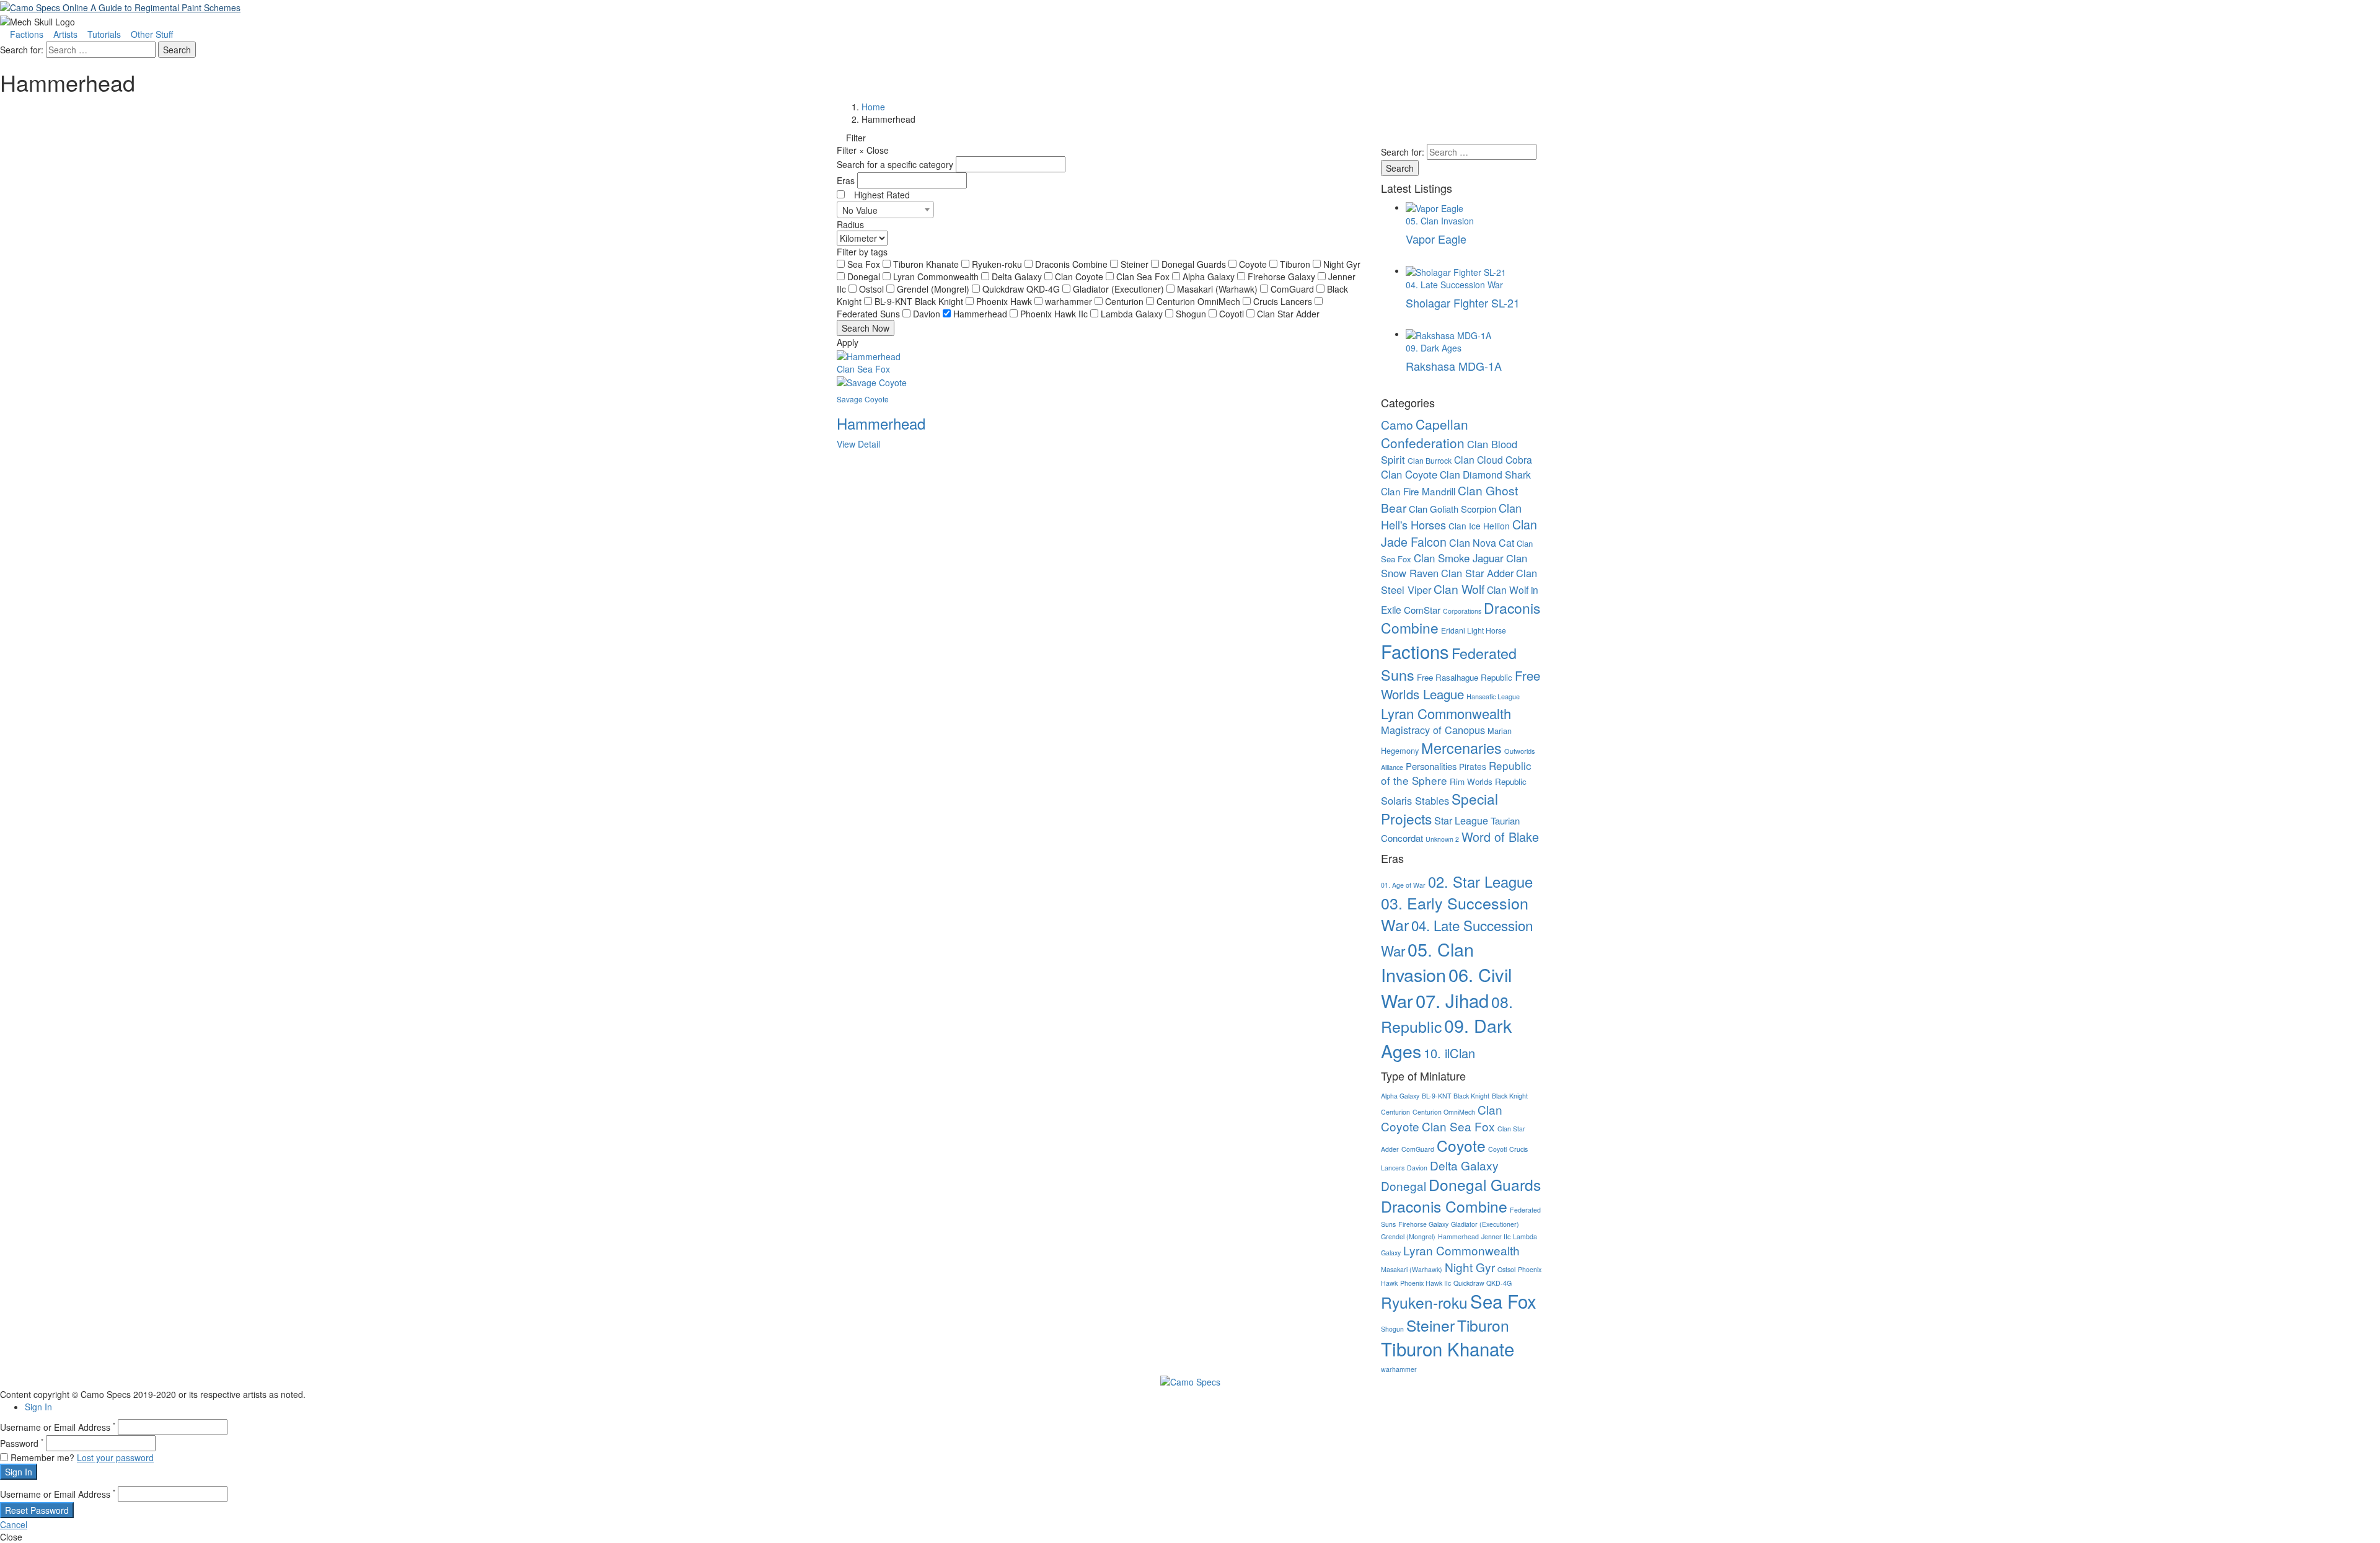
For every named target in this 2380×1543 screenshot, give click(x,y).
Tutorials (104, 34)
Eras (846, 180)
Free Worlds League (1461, 685)
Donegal (865, 276)
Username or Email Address (58, 1427)
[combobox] (885, 210)
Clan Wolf (1459, 589)
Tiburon (1296, 264)
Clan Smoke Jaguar (1459, 558)
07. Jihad (1452, 1000)
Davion (928, 314)
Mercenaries (1461, 748)
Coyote (1254, 264)
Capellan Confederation (1425, 433)
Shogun (1192, 314)
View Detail (858, 444)
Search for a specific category (895, 164)
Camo (1397, 425)
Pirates (1473, 766)
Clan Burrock (1430, 461)
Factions (27, 34)
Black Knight (1510, 1096)
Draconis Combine (1073, 264)
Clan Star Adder (1288, 314)
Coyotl (1233, 314)
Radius (850, 224)
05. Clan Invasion (1427, 962)
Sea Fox (865, 264)
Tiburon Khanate (927, 264)
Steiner (1136, 264)
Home (873, 107)
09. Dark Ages (1446, 1038)
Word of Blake (1500, 837)
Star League (1461, 820)
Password (22, 1443)
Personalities (1431, 766)
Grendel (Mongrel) (934, 289)
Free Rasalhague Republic (1465, 677)
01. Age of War (1403, 885)
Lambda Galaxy (1133, 314)
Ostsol (873, 289)
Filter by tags (862, 252)
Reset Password (37, 1510)
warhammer (1070, 301)
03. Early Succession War (1455, 914)
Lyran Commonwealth (937, 276)
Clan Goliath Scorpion (1452, 509)
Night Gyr (1342, 264)
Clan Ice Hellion (1479, 526)
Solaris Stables (1415, 800)
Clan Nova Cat (1482, 543)
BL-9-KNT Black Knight (920, 301)
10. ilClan (1449, 1053)
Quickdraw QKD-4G (1022, 289)
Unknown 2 (1442, 839)
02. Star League (1480, 882)
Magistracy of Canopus (1433, 730)
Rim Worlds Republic (1488, 781)
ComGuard (1294, 289)
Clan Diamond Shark (1485, 474)
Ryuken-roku (998, 264)
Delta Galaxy (1018, 276)
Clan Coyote (1080, 276)
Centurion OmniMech (1200, 301)
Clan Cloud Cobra (1493, 459)
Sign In (38, 1407)
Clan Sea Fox (1144, 276)
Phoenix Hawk (1005, 301)
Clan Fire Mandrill (1418, 491)
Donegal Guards (1195, 264)
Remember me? (42, 1457)
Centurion (1126, 301)
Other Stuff (152, 34)
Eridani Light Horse (1474, 630)
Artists (65, 34)
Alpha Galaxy (1210, 276)
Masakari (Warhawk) (1219, 289)
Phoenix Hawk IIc (1055, 314)
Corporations (1462, 611)
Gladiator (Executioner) (1120, 289)
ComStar (1422, 610)
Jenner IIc (1496, 1236)
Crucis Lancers (1284, 301)
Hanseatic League (1493, 696)
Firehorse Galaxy (1283, 276)
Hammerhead (981, 314)
